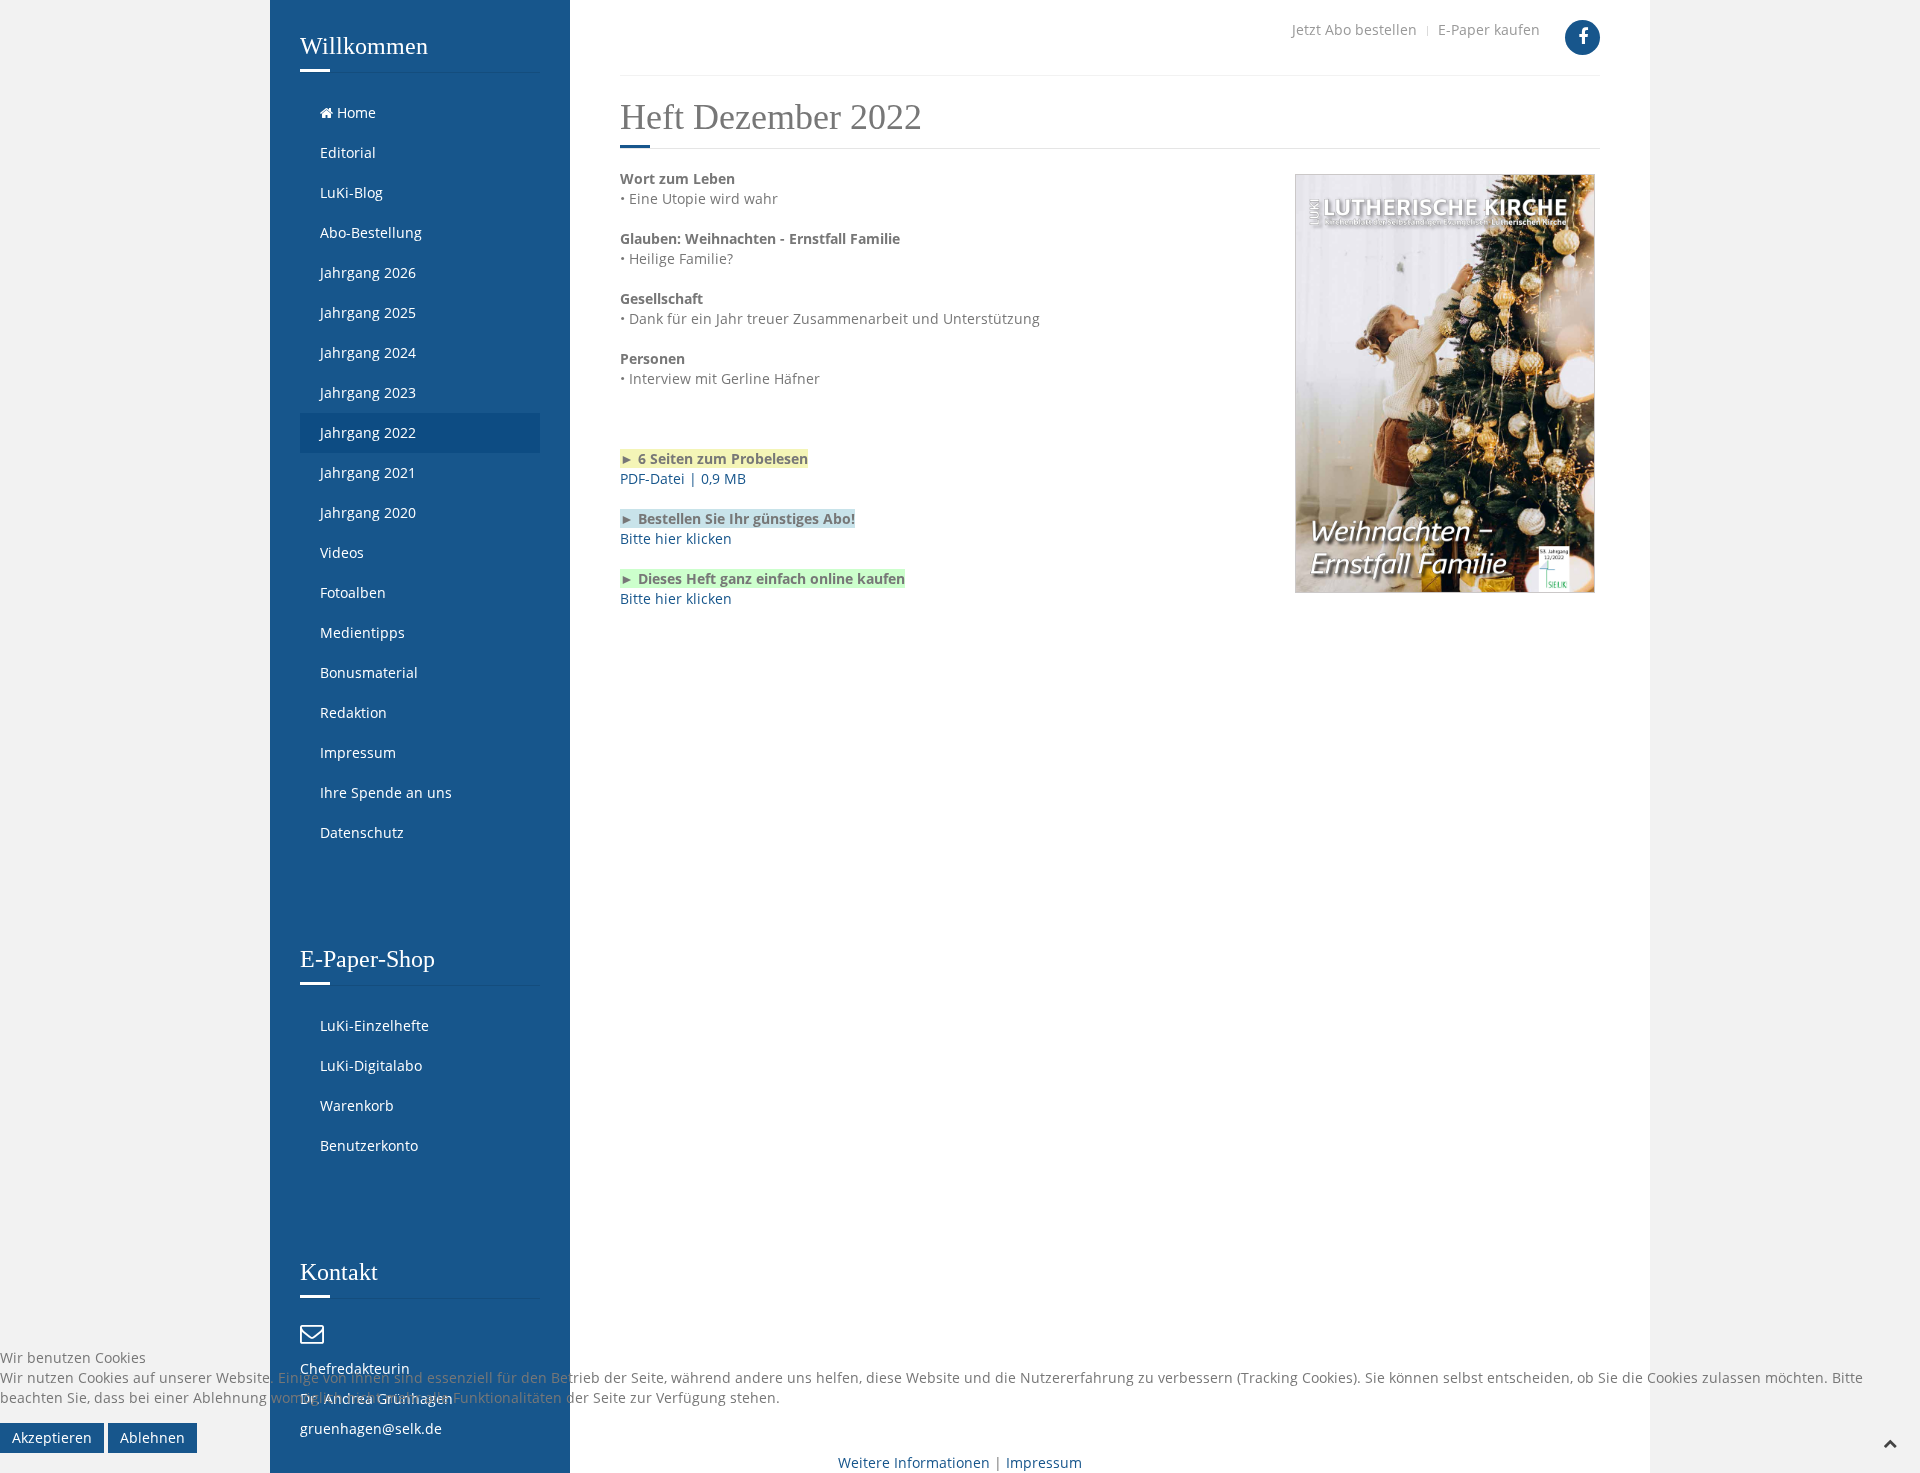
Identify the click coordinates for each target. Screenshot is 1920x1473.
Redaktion (353, 712)
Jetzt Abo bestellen (1354, 29)
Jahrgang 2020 (368, 512)
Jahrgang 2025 (368, 312)
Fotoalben (353, 592)
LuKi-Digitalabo (371, 1065)
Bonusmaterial (369, 672)
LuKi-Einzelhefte (374, 1025)
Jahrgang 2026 (368, 272)
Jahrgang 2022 (368, 432)
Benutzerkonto (369, 1145)
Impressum (358, 752)
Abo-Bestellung (371, 232)
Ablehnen (152, 1437)
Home (354, 112)
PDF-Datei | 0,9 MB (683, 478)
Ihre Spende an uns (386, 792)
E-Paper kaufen (1489, 29)
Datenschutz (362, 832)
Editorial (348, 152)
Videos (342, 552)
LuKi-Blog (351, 192)
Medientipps (362, 632)
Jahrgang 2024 (368, 352)
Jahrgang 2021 (368, 472)
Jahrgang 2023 (368, 392)
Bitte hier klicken (676, 538)
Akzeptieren (52, 1437)
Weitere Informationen (914, 1462)
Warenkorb (357, 1105)
